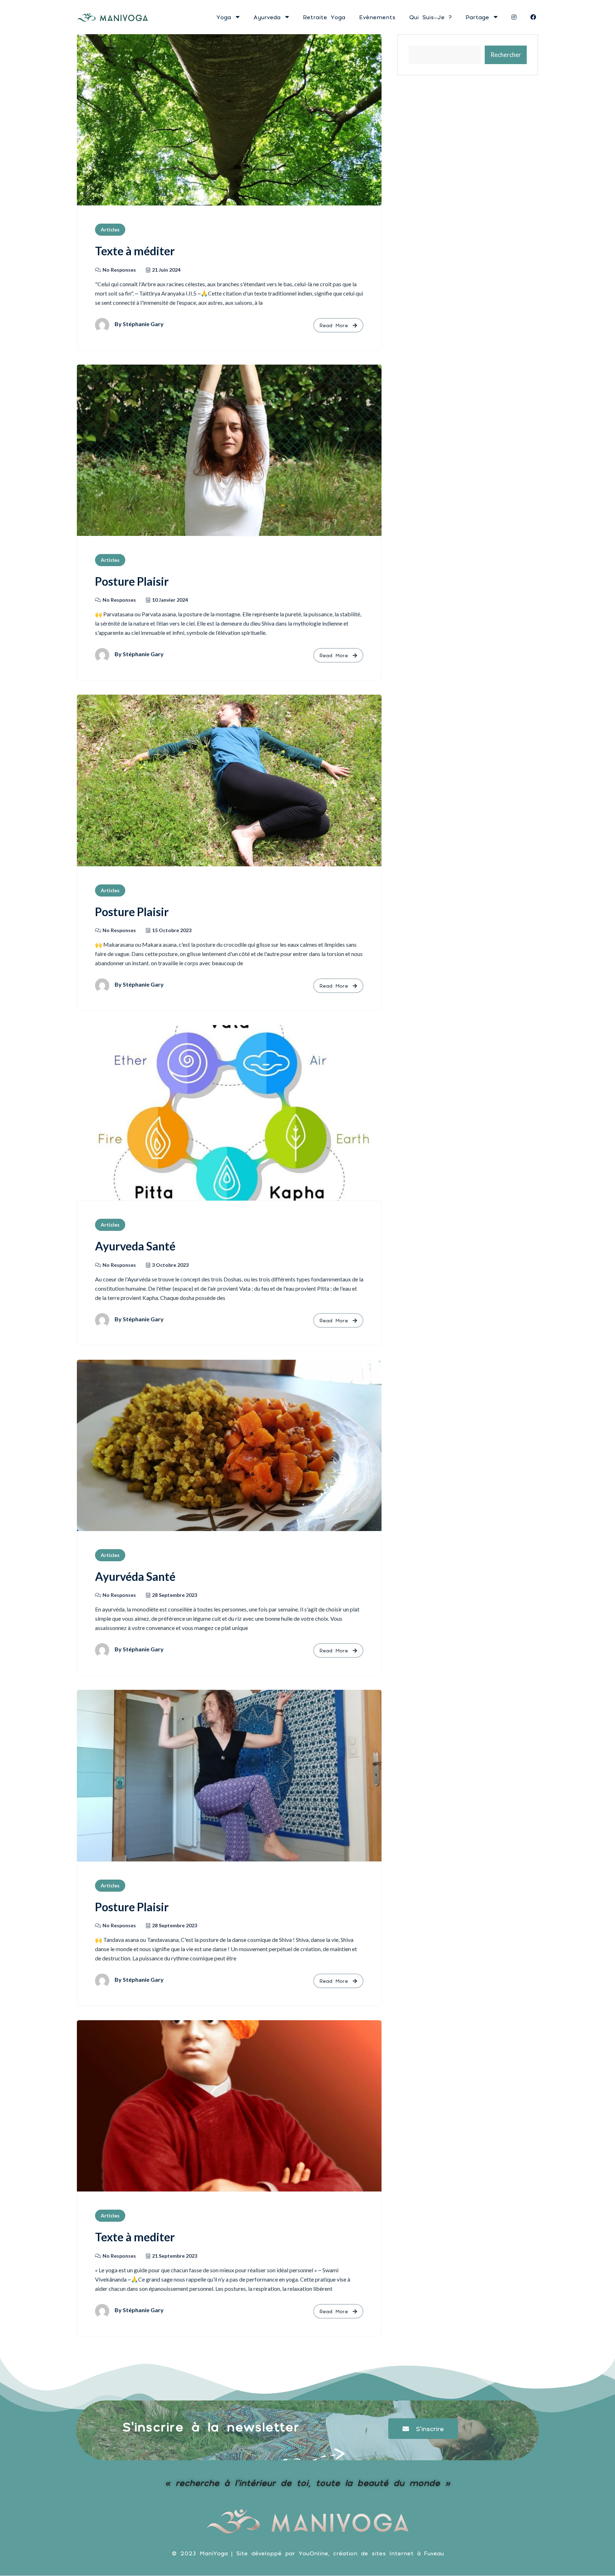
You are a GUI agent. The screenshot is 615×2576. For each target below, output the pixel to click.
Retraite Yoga (324, 17)
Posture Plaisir (132, 581)
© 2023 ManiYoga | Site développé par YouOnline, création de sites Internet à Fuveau (308, 2553)
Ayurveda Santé (135, 1246)
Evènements (377, 17)
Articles (110, 229)
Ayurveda (269, 17)
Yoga (225, 17)
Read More (335, 325)
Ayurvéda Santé (135, 1576)
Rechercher (506, 55)
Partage (479, 17)
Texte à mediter (135, 2237)
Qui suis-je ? (430, 17)
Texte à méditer (135, 251)
